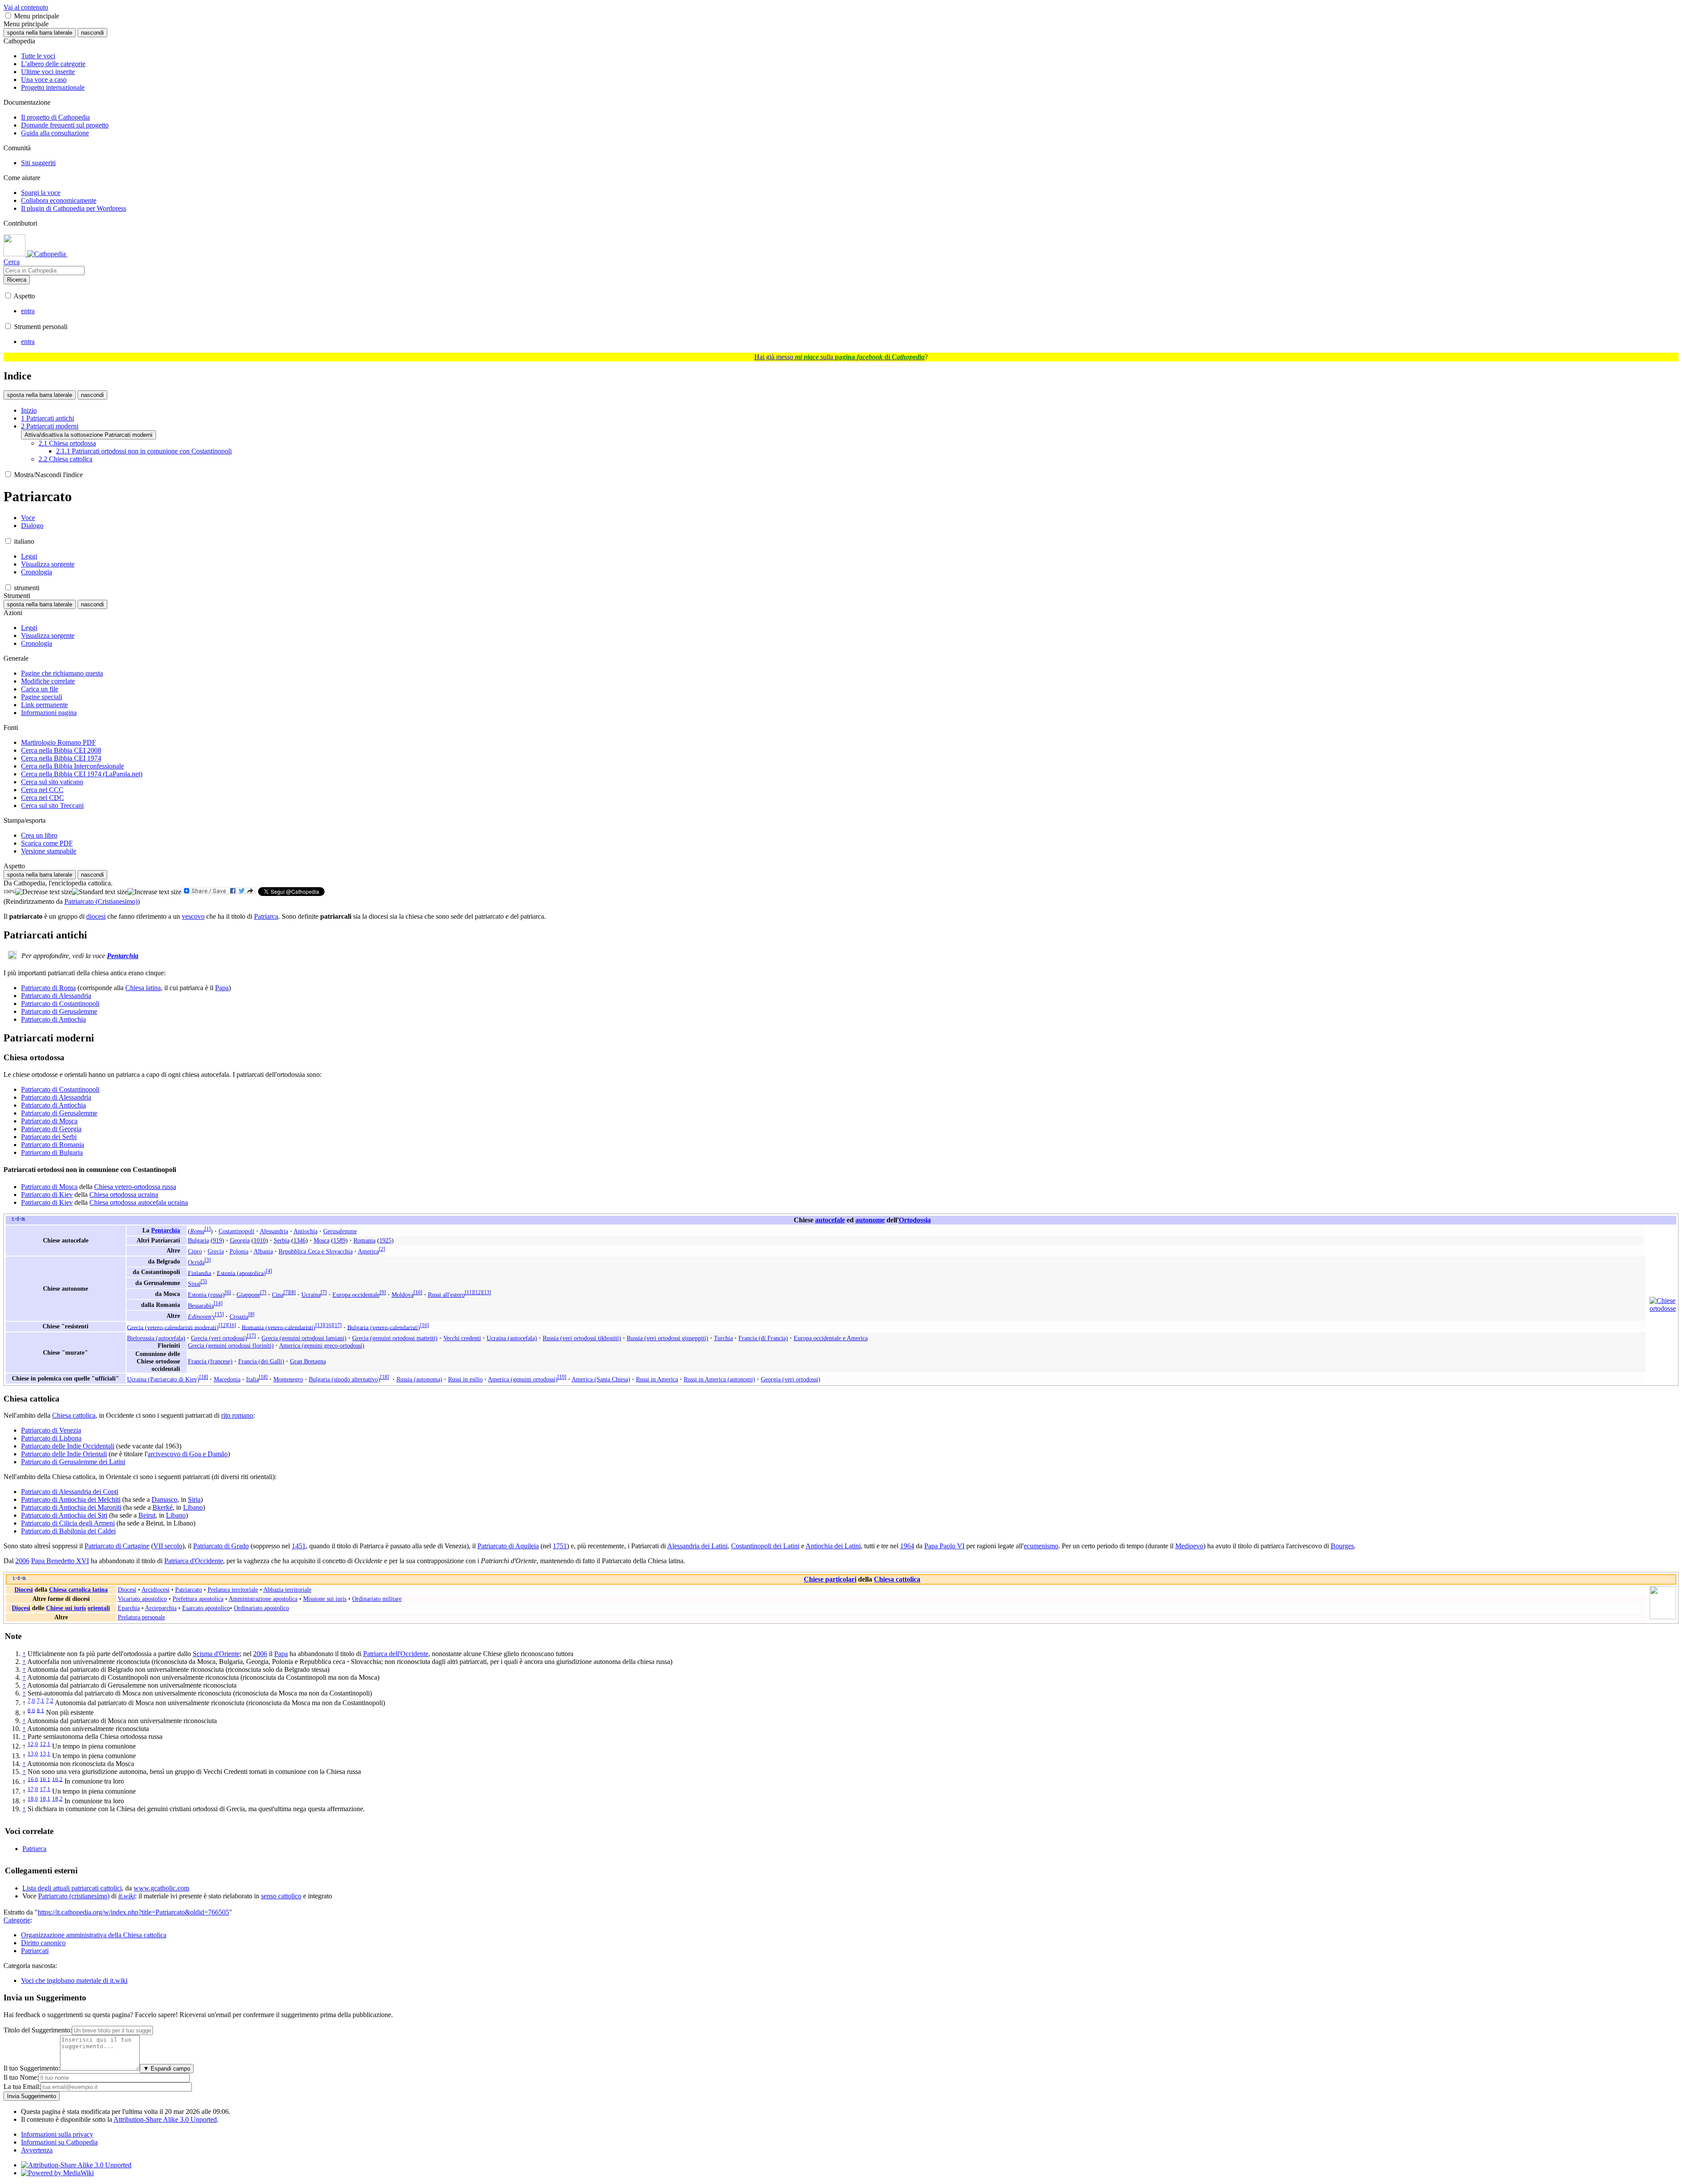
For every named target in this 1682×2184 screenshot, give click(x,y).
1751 (560, 1546)
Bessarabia (201, 1306)
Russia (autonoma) (419, 1379)
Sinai (194, 1284)
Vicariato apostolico (142, 1599)
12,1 (45, 1744)
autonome (870, 1220)
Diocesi (24, 1589)
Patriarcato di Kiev (47, 1195)
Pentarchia (123, 956)
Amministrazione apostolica (263, 1599)
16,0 (33, 1779)
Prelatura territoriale (233, 1589)
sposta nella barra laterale (40, 33)
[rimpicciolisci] (44, 892)
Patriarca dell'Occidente (396, 1654)
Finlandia (200, 1273)
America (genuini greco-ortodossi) (322, 1345)
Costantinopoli (237, 1231)
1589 (339, 1240)
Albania (263, 1251)
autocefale (830, 1220)
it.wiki (127, 1896)
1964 (907, 1546)
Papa (222, 988)
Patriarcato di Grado (221, 1546)
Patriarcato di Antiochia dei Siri (64, 1515)
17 (337, 1325)
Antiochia (306, 1231)
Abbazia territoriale (287, 1589)
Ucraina (311, 1295)
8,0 (31, 1710)
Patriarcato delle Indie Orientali (64, 1454)
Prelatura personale (141, 1617)
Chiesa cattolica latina (78, 1589)
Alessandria (274, 1231)
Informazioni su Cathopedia (59, 2142)
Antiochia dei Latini (833, 1546)
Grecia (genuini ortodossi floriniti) (231, 1345)
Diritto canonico (43, 1943)
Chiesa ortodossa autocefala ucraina (139, 1202)
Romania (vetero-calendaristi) (279, 1327)
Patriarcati (35, 1951)
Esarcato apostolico (206, 1608)
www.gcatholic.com (161, 1888)
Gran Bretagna (308, 1361)
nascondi (92, 33)
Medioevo (1189, 1546)
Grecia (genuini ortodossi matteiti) (395, 1338)
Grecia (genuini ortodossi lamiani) (304, 1338)
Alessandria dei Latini (697, 1546)
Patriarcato (189, 1589)
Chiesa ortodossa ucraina (124, 1195)
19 (562, 1377)
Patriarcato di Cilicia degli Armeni (68, 1523)
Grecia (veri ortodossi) (219, 1338)
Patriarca (266, 916)
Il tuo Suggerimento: (32, 2068)
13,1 (45, 1754)
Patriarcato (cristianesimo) (74, 1896)
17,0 (33, 1789)
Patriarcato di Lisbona (51, 1438)
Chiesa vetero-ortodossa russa (135, 1187)
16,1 (45, 1779)
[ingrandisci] (154, 892)
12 (478, 1292)
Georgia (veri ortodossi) (791, 1379)
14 (218, 1303)
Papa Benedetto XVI (60, 1561)
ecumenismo (1041, 1546)
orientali (99, 1608)
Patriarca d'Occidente (194, 1561)
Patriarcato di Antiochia (53, 1019)
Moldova (403, 1295)
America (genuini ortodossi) (523, 1379)
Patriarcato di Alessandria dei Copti (70, 1492)
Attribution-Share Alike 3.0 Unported (165, 2119)
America (368, 1251)
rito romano (237, 1415)
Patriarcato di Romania (53, 1145)
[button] (8, 16)
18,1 (45, 1799)
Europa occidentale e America (831, 1338)
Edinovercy (201, 1317)
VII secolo (168, 1546)
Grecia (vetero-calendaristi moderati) (173, 1327)
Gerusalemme (340, 1231)
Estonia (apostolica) (241, 1273)
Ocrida (196, 1262)
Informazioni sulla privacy (57, 2134)
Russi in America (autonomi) (719, 1379)
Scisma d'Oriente (216, 1654)
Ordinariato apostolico (261, 1608)
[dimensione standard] (100, 892)
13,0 (33, 1754)
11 (469, 1292)
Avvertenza (37, 2150)
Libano (193, 1507)
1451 (299, 1546)
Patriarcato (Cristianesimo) (101, 901)
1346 (300, 1240)
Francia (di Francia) (763, 1338)
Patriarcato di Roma (48, 988)
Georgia (240, 1240)
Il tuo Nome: (21, 2077)
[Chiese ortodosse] (1663, 1308)
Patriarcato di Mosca (49, 1121)
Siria (194, 1499)
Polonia (239, 1251)
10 (418, 1292)
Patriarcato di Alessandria (56, 996)
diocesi (96, 916)
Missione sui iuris (325, 1599)
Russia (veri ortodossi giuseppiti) (668, 1338)
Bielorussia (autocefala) (156, 1338)
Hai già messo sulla (839, 357)
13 (487, 1292)
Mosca (322, 1240)
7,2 (50, 1701)
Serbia (282, 1240)
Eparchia (129, 1608)
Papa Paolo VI (944, 1546)
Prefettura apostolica (198, 1599)
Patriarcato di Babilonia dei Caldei (68, 1531)
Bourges (1342, 1546)
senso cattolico (281, 1896)
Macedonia (227, 1379)
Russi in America (657, 1379)
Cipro (195, 1251)
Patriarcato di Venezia (51, 1430)
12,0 (33, 1744)
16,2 (57, 1779)
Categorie (17, 1920)
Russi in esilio (465, 1379)
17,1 (45, 1789)
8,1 (41, 1710)
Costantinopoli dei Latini (765, 1546)
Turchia (723, 1338)
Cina (278, 1295)
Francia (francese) (210, 1361)
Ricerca (17, 280)
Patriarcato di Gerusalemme (59, 1011)
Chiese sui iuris (66, 1608)
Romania (364, 1240)
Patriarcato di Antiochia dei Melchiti (71, 1499)
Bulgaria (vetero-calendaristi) (384, 1327)
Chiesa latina (143, 988)
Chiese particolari (830, 1579)
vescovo (193, 916)
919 (217, 1240)
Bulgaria (198, 1240)
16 (232, 1325)
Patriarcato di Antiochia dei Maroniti (71, 1507)
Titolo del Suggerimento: (38, 2030)
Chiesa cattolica (74, 1415)
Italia (253, 1379)
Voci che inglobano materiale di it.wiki (74, 1980)
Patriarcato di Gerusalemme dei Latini (73, 1462)
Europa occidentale (356, 1295)
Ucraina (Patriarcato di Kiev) (163, 1379)
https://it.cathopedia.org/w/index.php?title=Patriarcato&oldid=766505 (133, 1912)
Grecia (216, 1251)
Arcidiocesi (155, 1589)
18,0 (33, 1799)
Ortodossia (915, 1220)
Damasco (164, 1499)
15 (219, 1314)
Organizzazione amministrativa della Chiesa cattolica (94, 1935)
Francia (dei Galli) (261, 1361)
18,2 (57, 1799)
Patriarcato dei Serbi (49, 1137)
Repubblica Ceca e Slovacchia (316, 1251)
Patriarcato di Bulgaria (52, 1152)
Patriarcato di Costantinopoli (60, 1004)
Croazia (239, 1317)
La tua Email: (22, 2087)
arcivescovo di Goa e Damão (188, 1454)
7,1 (41, 1701)
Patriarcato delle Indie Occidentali (68, 1446)
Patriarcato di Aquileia (508, 1546)
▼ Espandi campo (167, 2069)
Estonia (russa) (206, 1295)
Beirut (147, 1515)
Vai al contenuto (26, 7)
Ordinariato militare (377, 1599)
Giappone (248, 1295)
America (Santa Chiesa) (601, 1379)
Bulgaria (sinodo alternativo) (345, 1379)
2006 (22, 1561)
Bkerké (163, 1507)
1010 (260, 1240)
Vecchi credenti (462, 1338)
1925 (385, 1240)
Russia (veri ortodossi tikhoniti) (582, 1338)
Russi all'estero (446, 1295)
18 (204, 1377)
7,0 (31, 1701)
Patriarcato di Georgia (51, 1129)
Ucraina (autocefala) (512, 1338)
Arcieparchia (161, 1608)
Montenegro (288, 1379)
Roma (197, 1231)
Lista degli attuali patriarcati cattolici (72, 1888)
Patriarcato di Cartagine (117, 1546)
